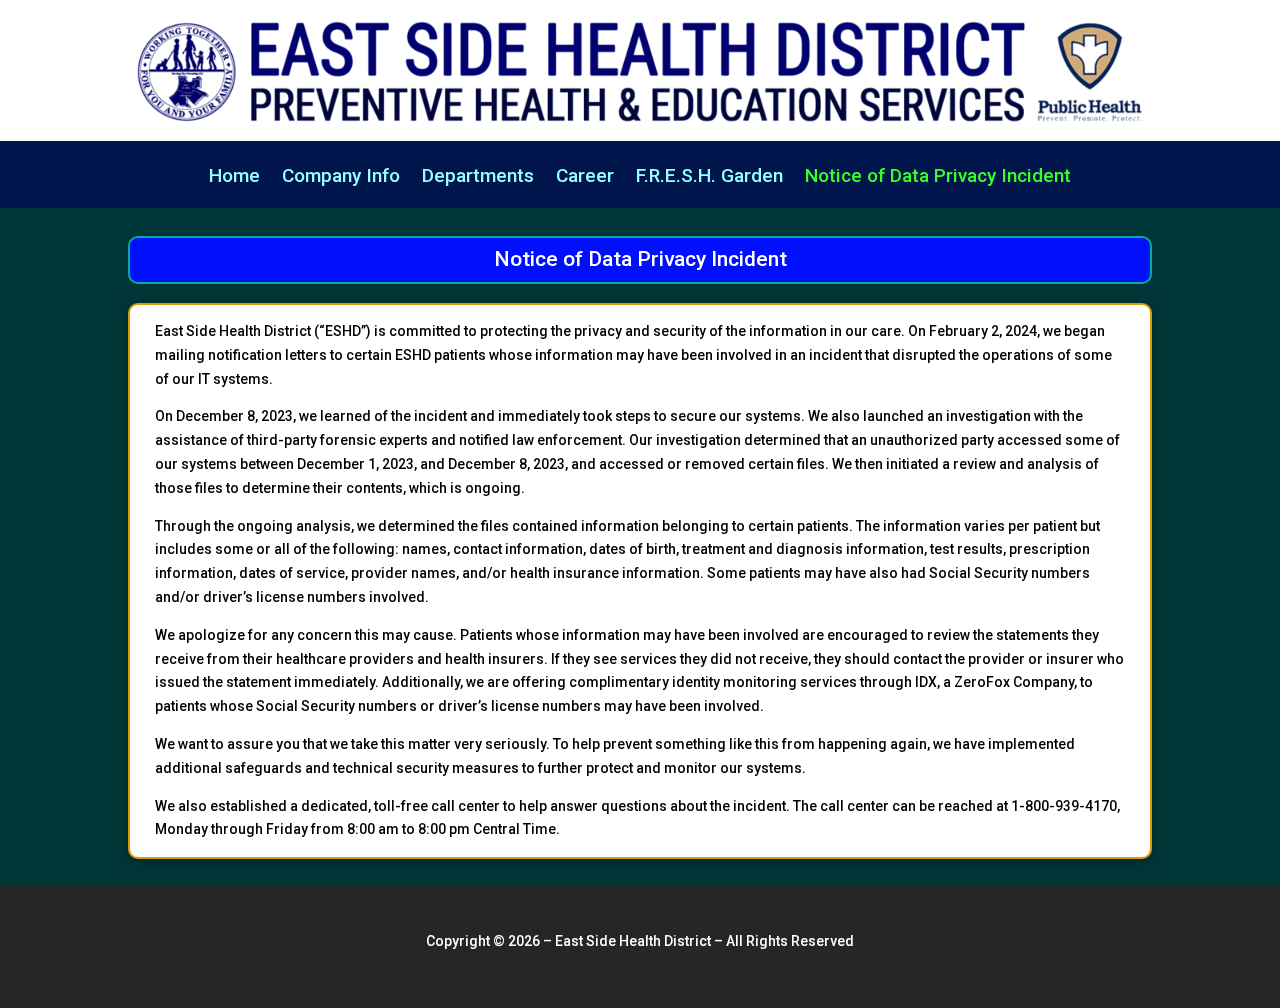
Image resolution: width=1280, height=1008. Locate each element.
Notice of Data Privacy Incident (938, 178)
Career (585, 178)
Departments (478, 178)
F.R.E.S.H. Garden (709, 178)
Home (234, 178)
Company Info (341, 178)
